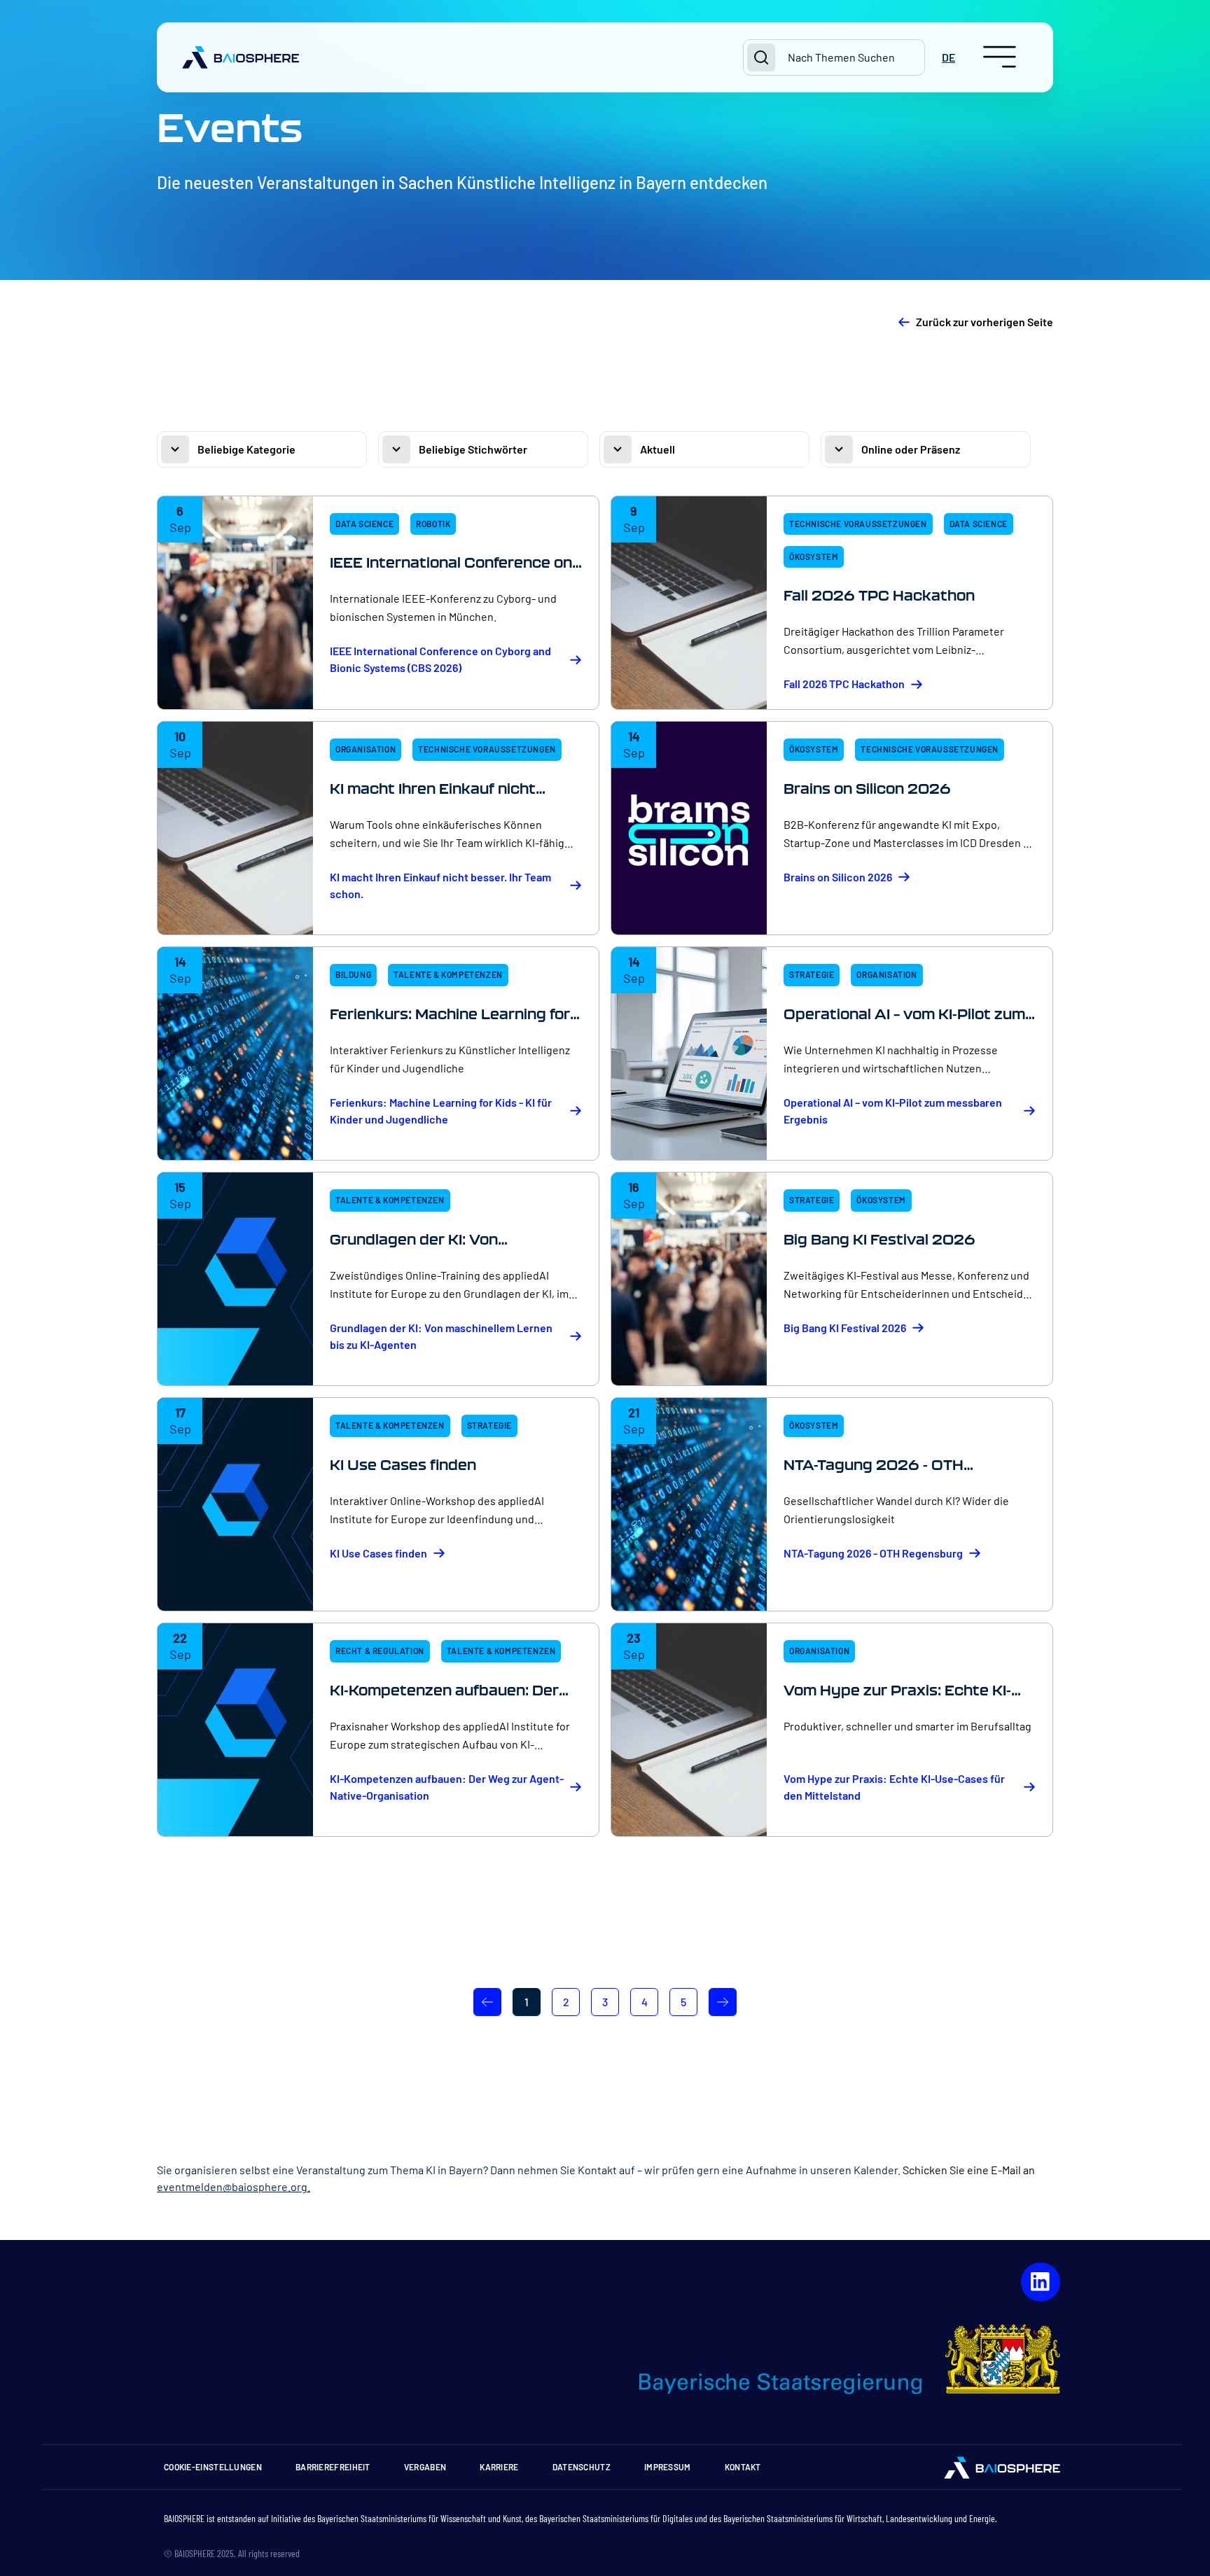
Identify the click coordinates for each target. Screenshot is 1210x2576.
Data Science (364, 524)
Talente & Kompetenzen (448, 974)
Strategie (812, 974)
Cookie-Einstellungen (213, 2467)
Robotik (433, 524)
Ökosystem (814, 556)
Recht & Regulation (380, 1651)
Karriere (499, 2467)
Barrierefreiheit (333, 2467)
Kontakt (743, 2467)
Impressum (668, 2467)
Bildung (353, 974)
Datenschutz (582, 2467)
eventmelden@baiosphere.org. (234, 2186)
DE (948, 57)
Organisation (366, 749)
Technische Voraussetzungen (858, 524)
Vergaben (425, 2467)
